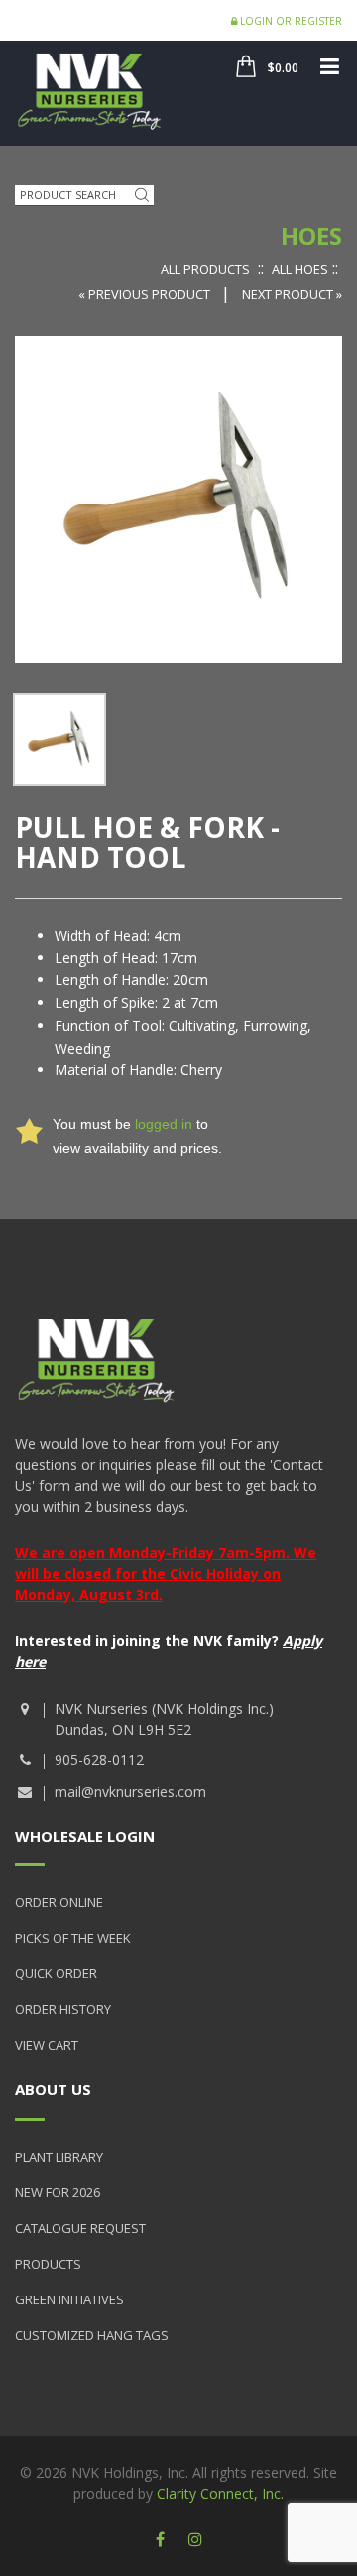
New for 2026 (58, 2192)
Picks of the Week (73, 1938)
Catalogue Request (80, 2228)
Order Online (59, 1902)
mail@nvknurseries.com (130, 1792)
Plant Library (59, 2157)
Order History (63, 2009)
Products (48, 2264)
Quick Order (56, 1973)
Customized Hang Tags (92, 2335)
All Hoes (300, 269)
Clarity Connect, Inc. (220, 2493)
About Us (53, 2089)
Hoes (311, 235)
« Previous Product (146, 294)
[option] (59, 739)
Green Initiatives (69, 2299)
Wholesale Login (85, 1836)
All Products (205, 269)
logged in (164, 1124)
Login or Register (290, 21)
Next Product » (292, 294)
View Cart (47, 2045)
